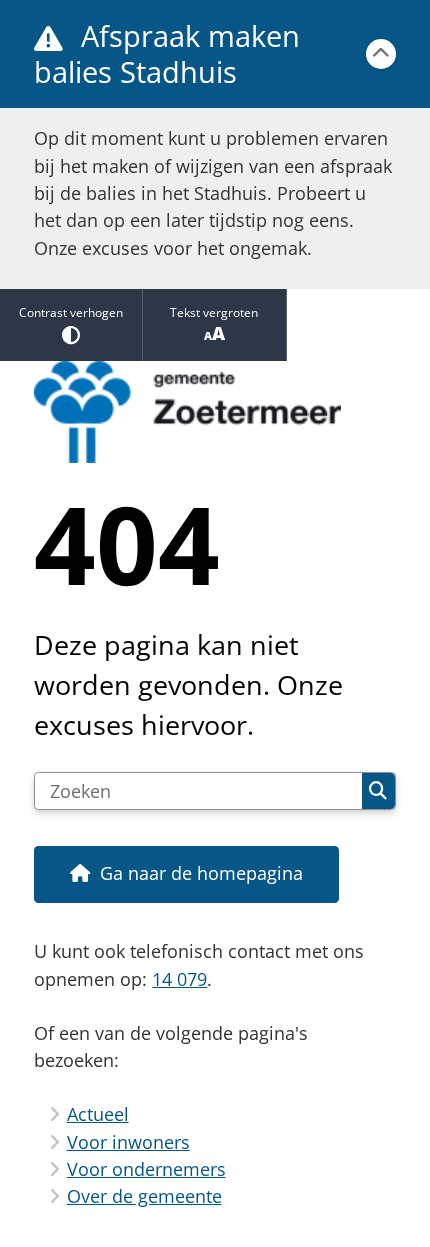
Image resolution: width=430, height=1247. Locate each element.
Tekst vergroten (214, 312)
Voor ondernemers (146, 1169)
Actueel (98, 1114)
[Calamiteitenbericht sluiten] (381, 54)
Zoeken (378, 791)
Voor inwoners (128, 1142)
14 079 (179, 979)
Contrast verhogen (71, 312)
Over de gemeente (144, 1196)
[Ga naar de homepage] (214, 412)
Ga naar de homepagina (201, 873)
